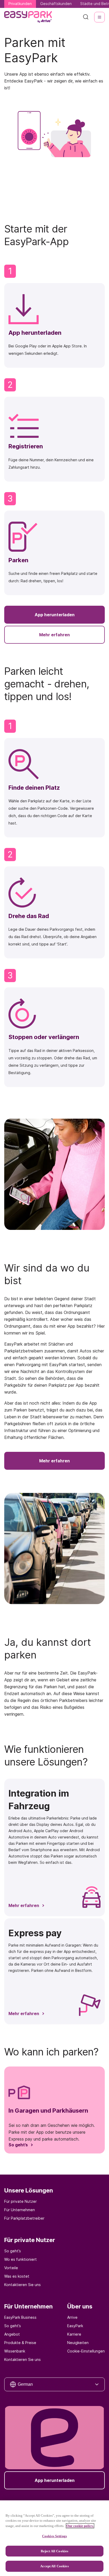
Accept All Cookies (54, 2566)
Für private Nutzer (21, 2201)
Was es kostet (17, 2276)
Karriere (74, 2334)
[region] (54, 2538)
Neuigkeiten (78, 2343)
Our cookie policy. (80, 2526)
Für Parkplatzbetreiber (24, 2218)
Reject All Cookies (54, 2551)
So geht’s (13, 2251)
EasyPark (75, 2326)
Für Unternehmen (20, 2210)
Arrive (72, 2317)
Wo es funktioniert (21, 2259)
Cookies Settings (54, 2536)
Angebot (12, 2334)
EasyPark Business (20, 2317)
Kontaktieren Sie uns (22, 2285)
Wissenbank (15, 2351)
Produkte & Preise (20, 2343)
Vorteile (11, 2268)
